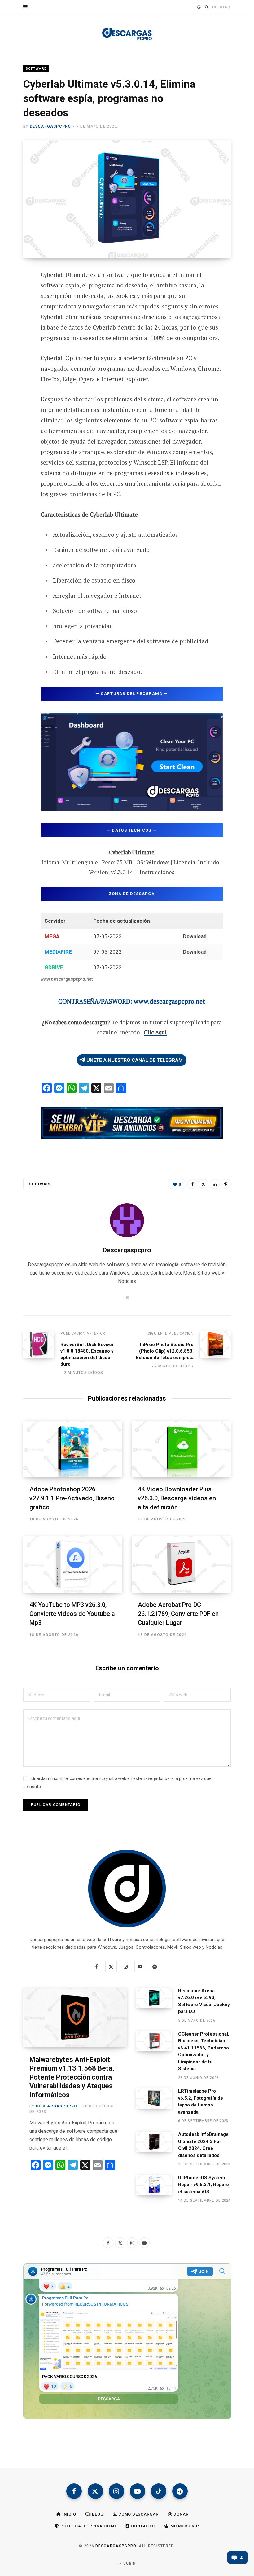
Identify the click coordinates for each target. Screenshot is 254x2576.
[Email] (19, 342)
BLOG (97, 2514)
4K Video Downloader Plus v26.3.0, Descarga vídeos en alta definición (177, 1498)
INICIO (69, 2514)
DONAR (180, 2514)
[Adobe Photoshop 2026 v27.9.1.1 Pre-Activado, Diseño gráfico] (73, 1449)
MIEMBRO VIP (184, 2526)
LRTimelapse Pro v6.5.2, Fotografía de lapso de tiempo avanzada (201, 2101)
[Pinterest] (19, 325)
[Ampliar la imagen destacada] (127, 199)
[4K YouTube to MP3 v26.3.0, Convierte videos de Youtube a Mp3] (73, 1564)
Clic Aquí (155, 1032)
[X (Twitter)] (95, 2491)
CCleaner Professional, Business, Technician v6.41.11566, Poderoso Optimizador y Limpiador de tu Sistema (204, 2051)
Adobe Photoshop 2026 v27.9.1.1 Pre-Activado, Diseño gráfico (72, 1498)
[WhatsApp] (19, 374)
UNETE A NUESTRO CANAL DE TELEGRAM (135, 1060)
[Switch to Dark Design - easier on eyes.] (198, 7)
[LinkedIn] (215, 1184)
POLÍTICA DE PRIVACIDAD (88, 2526)
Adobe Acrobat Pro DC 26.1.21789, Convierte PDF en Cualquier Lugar (178, 1614)
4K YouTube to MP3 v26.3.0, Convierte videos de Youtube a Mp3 (72, 1614)
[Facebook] (19, 292)
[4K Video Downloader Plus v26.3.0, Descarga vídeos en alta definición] (181, 1449)
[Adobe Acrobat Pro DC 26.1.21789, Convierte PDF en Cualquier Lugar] (181, 1564)
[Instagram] (116, 2491)
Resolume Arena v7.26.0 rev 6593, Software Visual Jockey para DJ (204, 2001)
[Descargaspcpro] (127, 31)
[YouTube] (138, 2491)
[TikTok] (159, 2491)
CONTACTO (142, 2526)
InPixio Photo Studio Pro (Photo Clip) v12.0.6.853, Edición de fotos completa (165, 1351)
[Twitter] (19, 309)
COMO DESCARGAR (138, 2514)
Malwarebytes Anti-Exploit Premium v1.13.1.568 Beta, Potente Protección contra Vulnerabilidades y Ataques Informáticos (72, 2077)
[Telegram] (19, 358)
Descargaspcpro (50, 126)
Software (36, 69)
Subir (129, 2563)
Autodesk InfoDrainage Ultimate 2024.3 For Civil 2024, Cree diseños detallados (203, 2145)
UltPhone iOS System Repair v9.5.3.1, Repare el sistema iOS (204, 2185)
